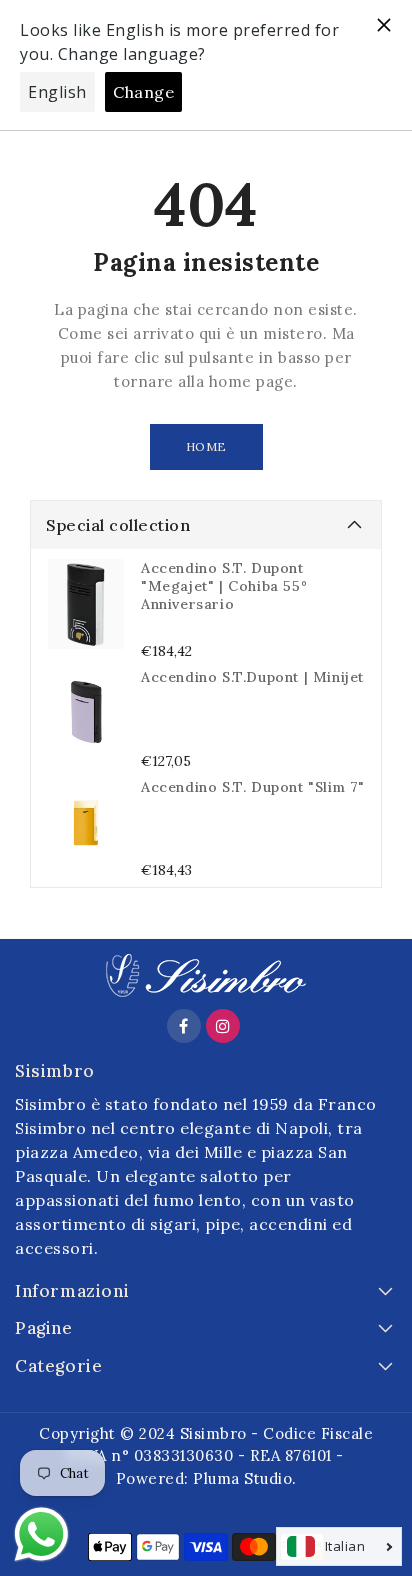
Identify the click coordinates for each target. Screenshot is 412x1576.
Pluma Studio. (245, 1478)
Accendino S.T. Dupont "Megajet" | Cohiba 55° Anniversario (224, 586)
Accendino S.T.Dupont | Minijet (252, 677)
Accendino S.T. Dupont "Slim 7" (253, 787)
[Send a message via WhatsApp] (41, 1534)
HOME (206, 446)
